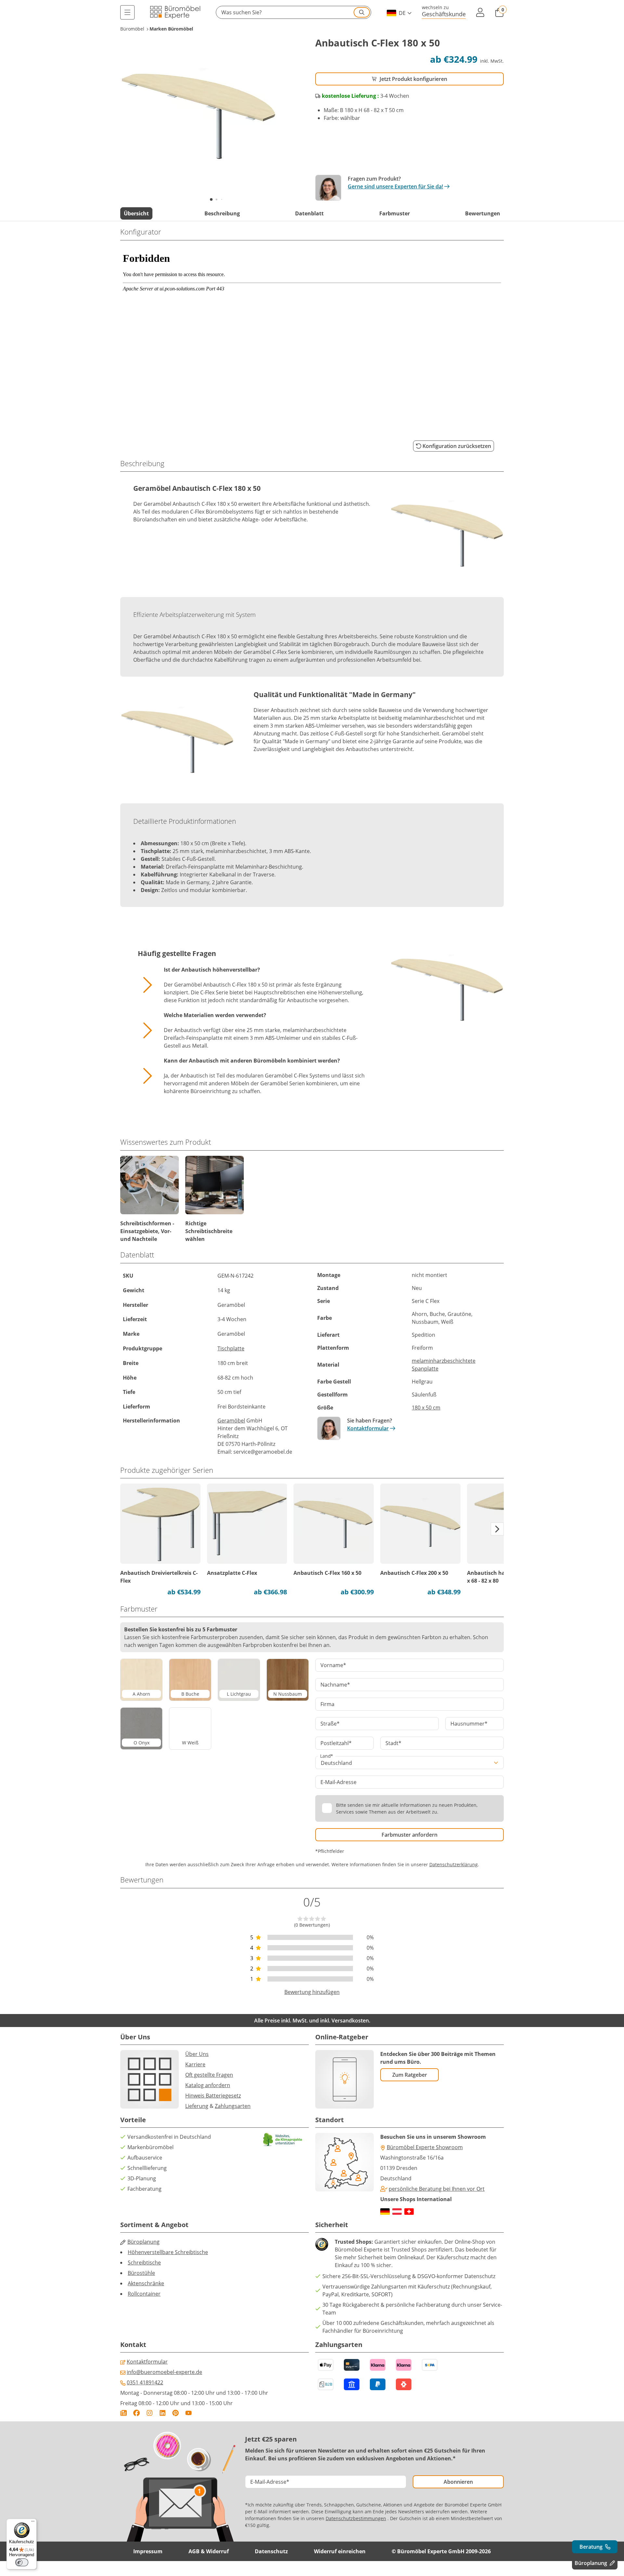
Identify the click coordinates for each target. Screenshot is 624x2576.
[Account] (480, 12)
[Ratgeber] (123, 2413)
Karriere (195, 2064)
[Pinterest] (175, 2413)
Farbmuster (395, 213)
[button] (293, 12)
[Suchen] (362, 12)
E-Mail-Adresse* (270, 2482)
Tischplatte (231, 1348)
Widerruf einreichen (340, 2551)
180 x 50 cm (426, 1408)
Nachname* (335, 1685)
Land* (327, 1756)
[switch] (22, 2562)
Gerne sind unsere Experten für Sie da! (395, 186)
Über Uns (197, 2054)
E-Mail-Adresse (338, 1782)
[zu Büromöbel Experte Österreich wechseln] (397, 2212)
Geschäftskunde (444, 14)
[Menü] (127, 12)
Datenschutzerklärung (454, 1864)
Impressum (148, 2551)
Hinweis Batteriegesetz (213, 2096)
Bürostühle (141, 2273)
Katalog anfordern (208, 2085)
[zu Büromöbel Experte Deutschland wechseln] (385, 2212)
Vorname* (333, 1665)
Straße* (330, 1724)
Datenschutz (271, 2551)
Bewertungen (483, 213)
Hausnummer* (469, 1724)
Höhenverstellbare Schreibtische (168, 2252)
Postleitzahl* (336, 1743)
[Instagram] (149, 2413)
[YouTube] (188, 2413)
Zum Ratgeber (410, 2075)
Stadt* (393, 1743)
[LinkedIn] (162, 2413)
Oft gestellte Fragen (209, 2075)
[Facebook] (136, 2413)
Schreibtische (144, 2263)
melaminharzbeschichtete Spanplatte (444, 1365)
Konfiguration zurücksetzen (457, 446)
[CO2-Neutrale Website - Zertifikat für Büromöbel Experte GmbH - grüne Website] (283, 2140)
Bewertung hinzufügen (312, 1992)
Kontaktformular (368, 1428)
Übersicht (136, 213)
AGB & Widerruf (209, 2551)
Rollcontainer (144, 2294)
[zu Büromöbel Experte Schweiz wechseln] (409, 2212)
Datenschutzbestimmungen (356, 2518)
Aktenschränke (146, 2283)
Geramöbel (231, 1421)
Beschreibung (222, 213)
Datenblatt (309, 213)
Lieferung (197, 2106)
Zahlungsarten (233, 2106)
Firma (327, 1704)
